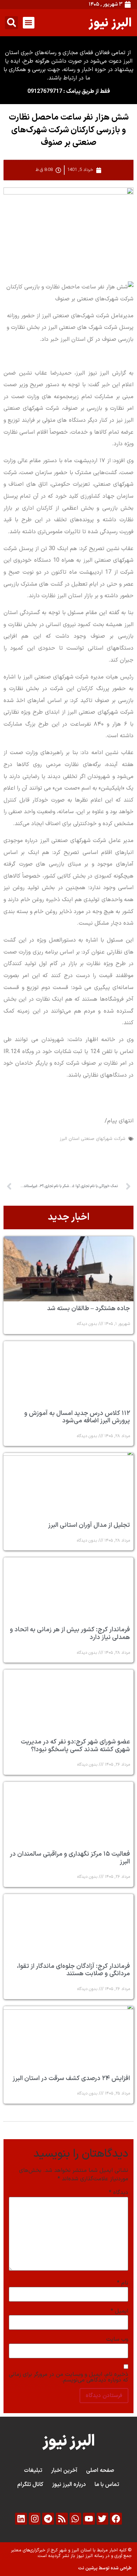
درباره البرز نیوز (69, 2485)
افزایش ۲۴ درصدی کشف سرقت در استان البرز (71, 2078)
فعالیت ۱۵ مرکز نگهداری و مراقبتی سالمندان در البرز (70, 1858)
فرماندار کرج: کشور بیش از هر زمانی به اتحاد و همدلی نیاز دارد (70, 1634)
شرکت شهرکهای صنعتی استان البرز (93, 1139)
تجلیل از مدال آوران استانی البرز (89, 1525)
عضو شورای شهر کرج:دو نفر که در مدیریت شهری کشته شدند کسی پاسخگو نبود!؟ (75, 1746)
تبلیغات (33, 2470)
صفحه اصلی (100, 2470)
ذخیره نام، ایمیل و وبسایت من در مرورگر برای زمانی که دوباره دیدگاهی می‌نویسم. (68, 2377)
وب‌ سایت (117, 2339)
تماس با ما (107, 2485)
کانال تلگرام (30, 2485)
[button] (29, 23)
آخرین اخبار (64, 2470)
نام (123, 2283)
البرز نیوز (110, 22)
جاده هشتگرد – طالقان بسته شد (89, 1309)
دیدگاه (119, 2193)
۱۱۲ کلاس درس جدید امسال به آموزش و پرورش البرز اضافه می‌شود (77, 1417)
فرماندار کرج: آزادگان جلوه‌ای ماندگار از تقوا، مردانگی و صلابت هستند (73, 1970)
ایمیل (119, 2311)
